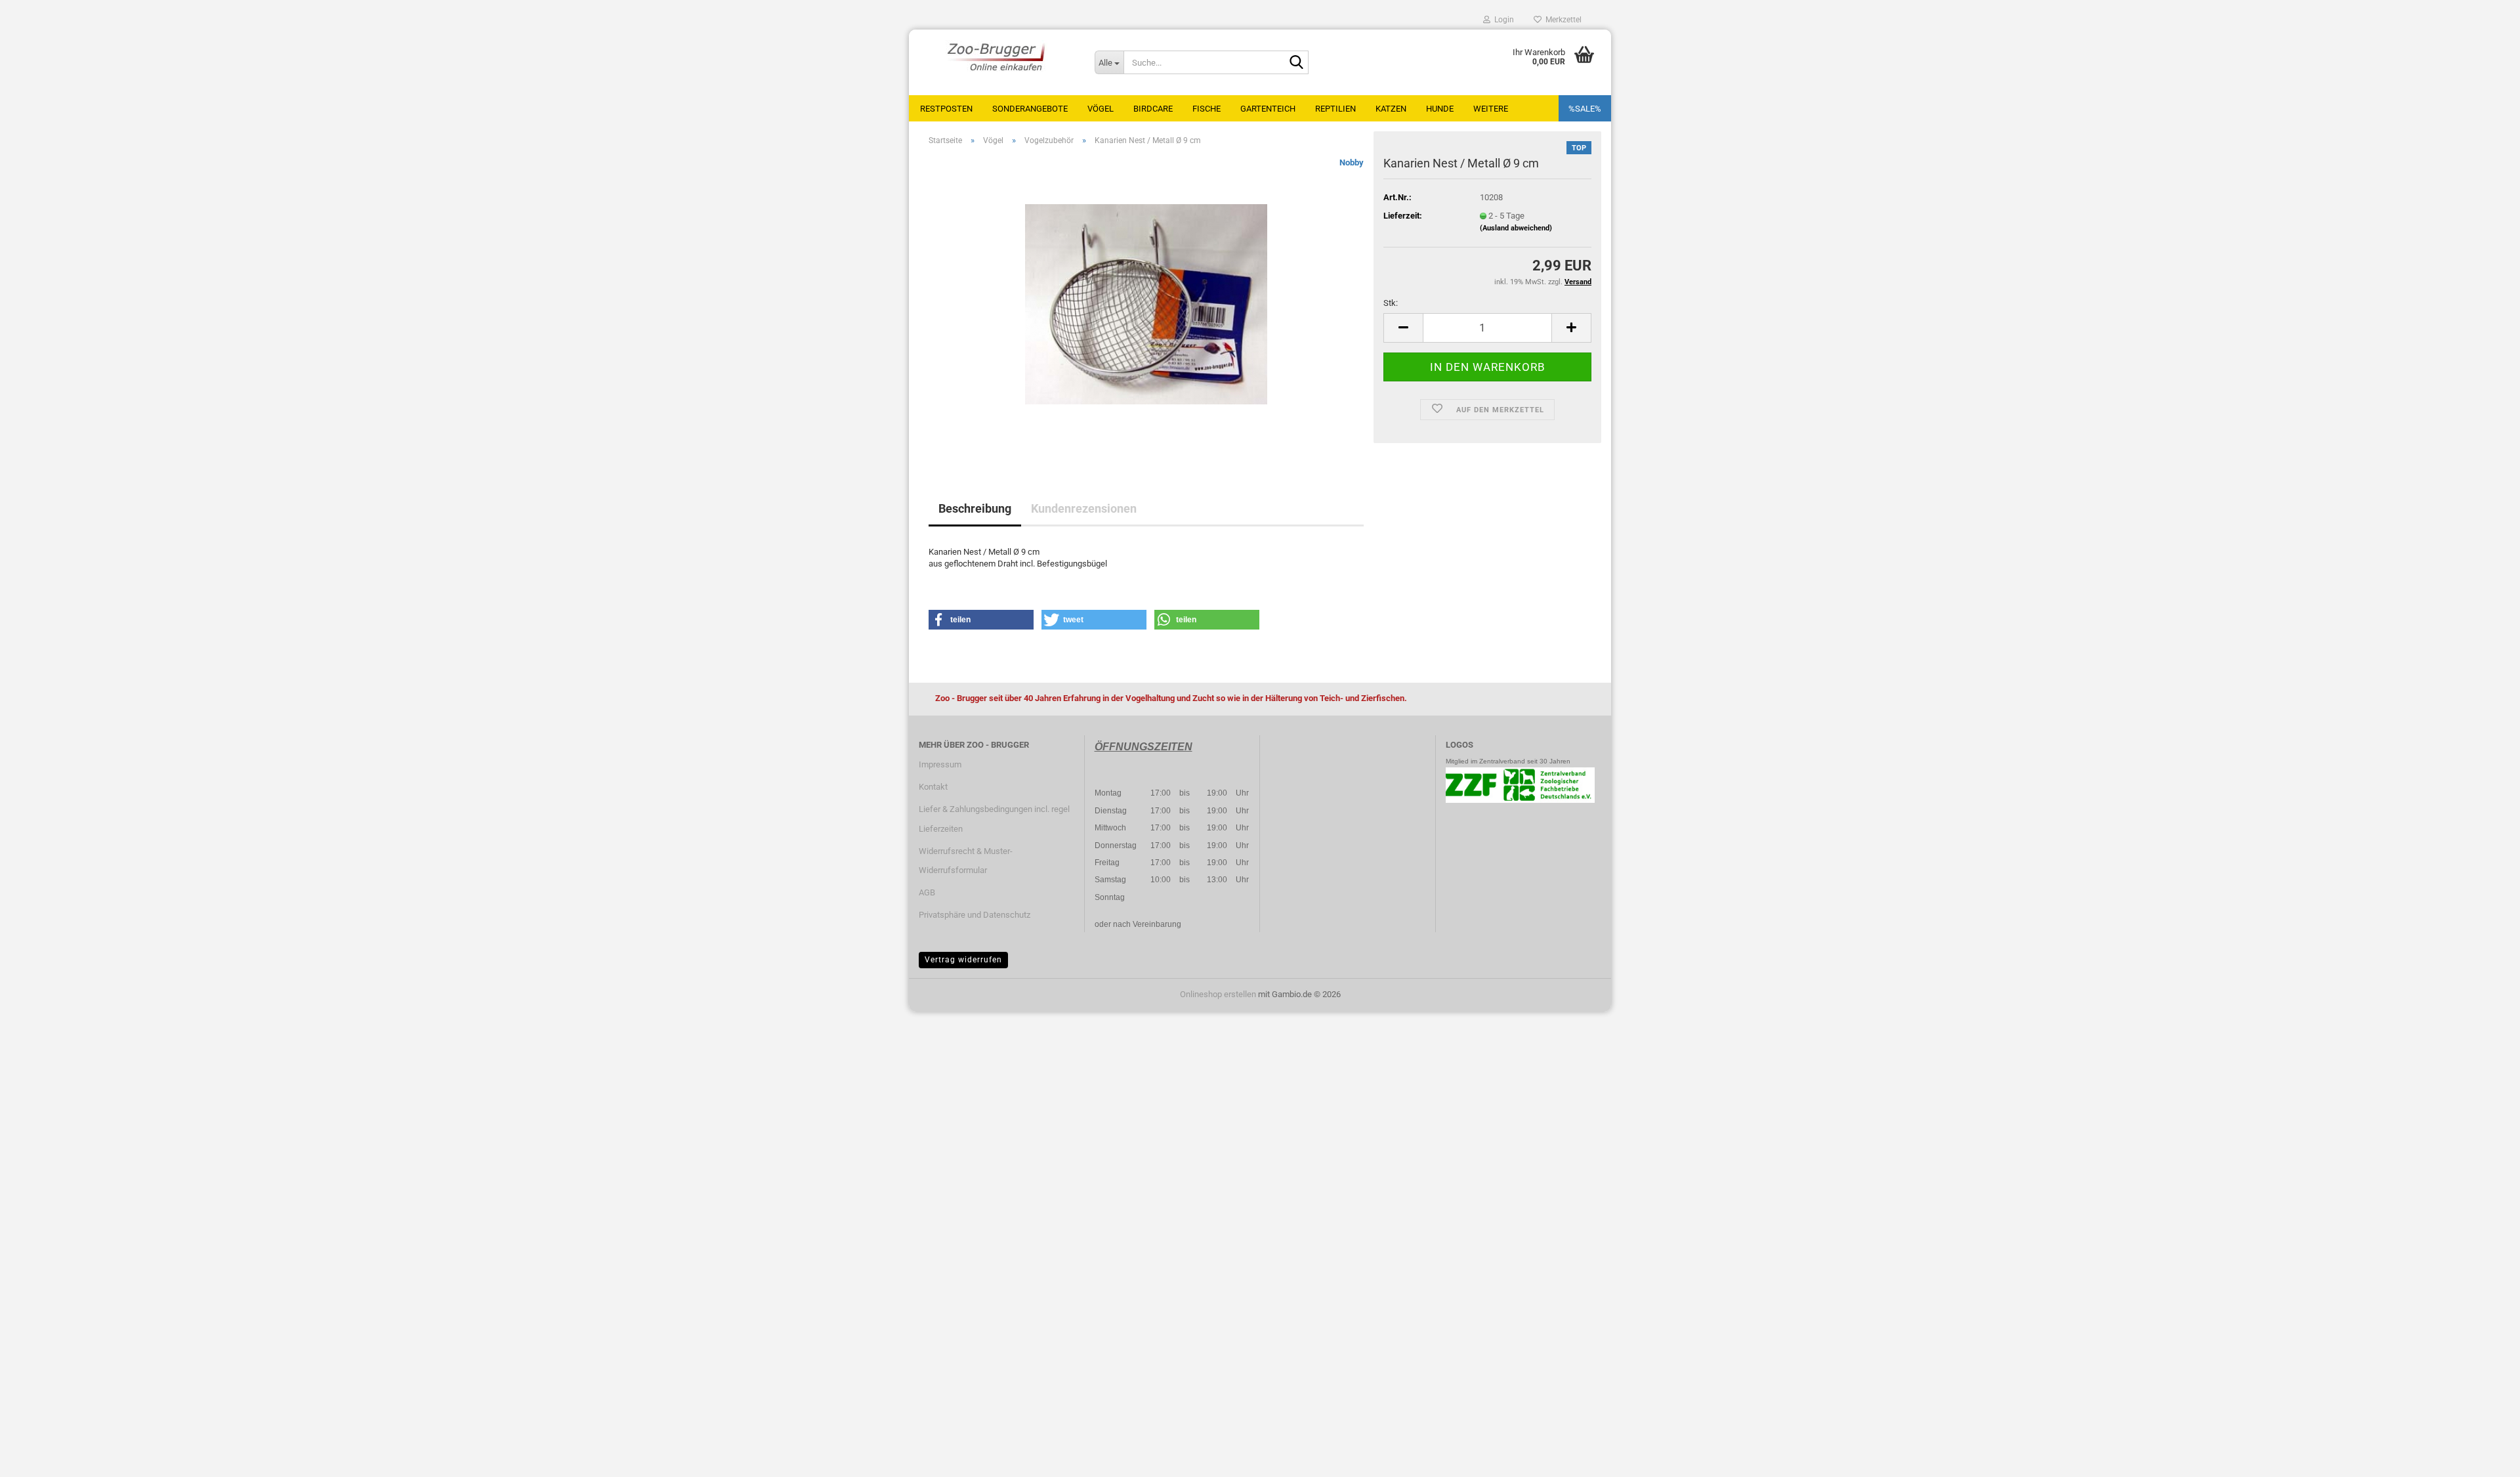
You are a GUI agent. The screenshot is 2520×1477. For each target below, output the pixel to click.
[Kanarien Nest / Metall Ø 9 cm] (1146, 304)
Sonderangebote (1030, 109)
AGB (927, 892)
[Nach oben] (2484, 1457)
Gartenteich (1268, 109)
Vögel (1101, 109)
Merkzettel (1562, 20)
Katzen (1391, 109)
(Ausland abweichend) (1516, 228)
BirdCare (1153, 109)
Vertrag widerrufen (963, 960)
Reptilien (1335, 109)
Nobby (1352, 162)
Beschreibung (975, 508)
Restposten (946, 109)
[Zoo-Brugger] (997, 56)
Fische (1207, 109)
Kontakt (933, 787)
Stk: (1391, 303)
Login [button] (1502, 20)
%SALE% (1585, 109)
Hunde (1440, 109)
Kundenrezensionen (1084, 508)
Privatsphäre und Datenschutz (975, 915)
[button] (1403, 328)
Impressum (940, 764)
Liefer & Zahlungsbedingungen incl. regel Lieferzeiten (994, 819)
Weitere (1491, 109)
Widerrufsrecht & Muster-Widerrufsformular (966, 861)
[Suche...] (1296, 63)
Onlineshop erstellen (1218, 994)
